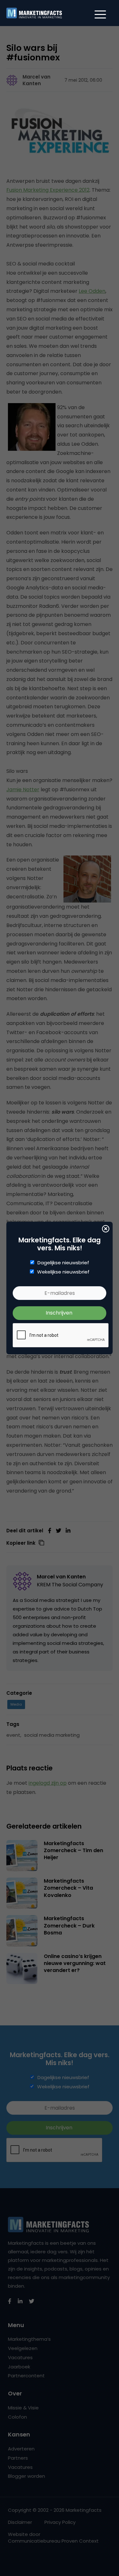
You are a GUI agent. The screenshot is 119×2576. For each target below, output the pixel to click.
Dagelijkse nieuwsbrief (63, 1263)
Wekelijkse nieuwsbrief (63, 1272)
